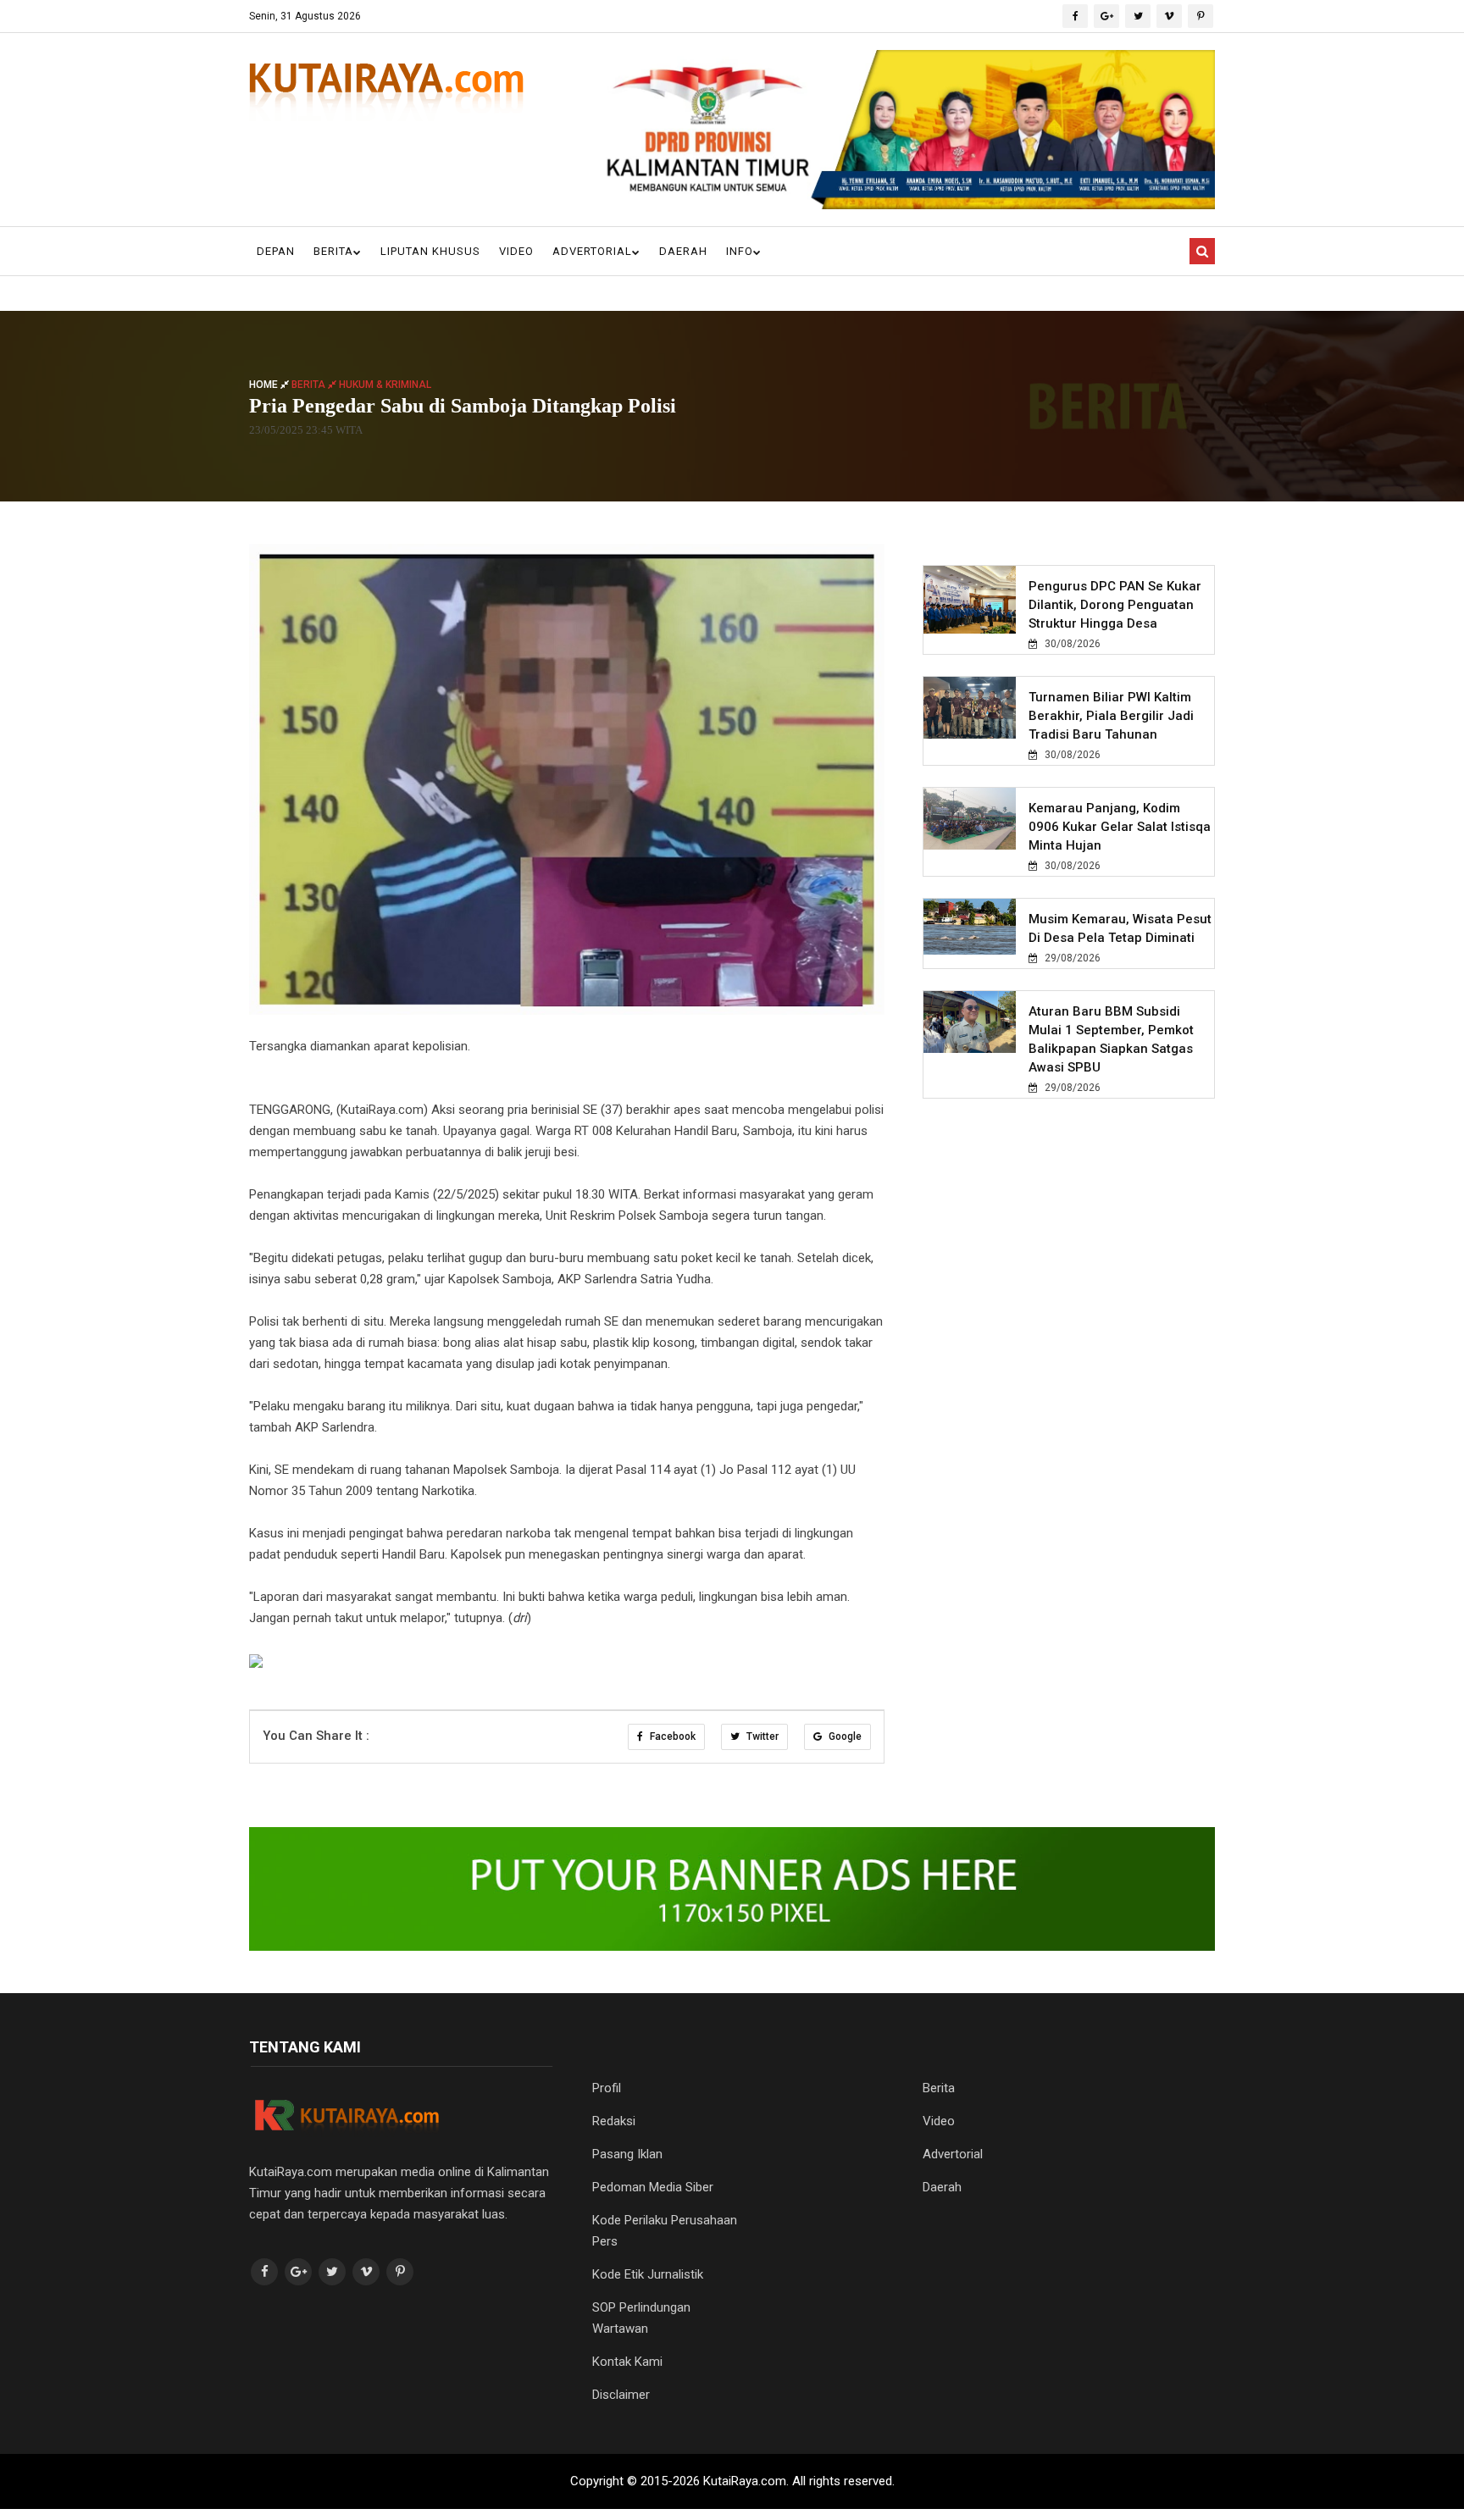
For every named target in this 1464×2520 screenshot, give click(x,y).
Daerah (683, 251)
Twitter (761, 1736)
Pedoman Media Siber (653, 2187)
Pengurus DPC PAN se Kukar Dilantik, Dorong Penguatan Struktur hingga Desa (1115, 605)
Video (516, 251)
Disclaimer (621, 2395)
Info (740, 251)
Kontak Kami (627, 2362)
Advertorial (592, 251)
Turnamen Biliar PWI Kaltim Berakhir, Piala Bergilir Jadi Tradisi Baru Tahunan (1111, 716)
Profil (607, 2088)
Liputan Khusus (430, 251)
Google (844, 1736)
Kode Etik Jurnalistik (648, 2274)
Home (265, 384)
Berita (333, 251)
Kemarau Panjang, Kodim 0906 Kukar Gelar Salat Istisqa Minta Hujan (1120, 827)
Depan (276, 251)
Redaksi (614, 2121)
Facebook (671, 1736)
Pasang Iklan (627, 2154)
